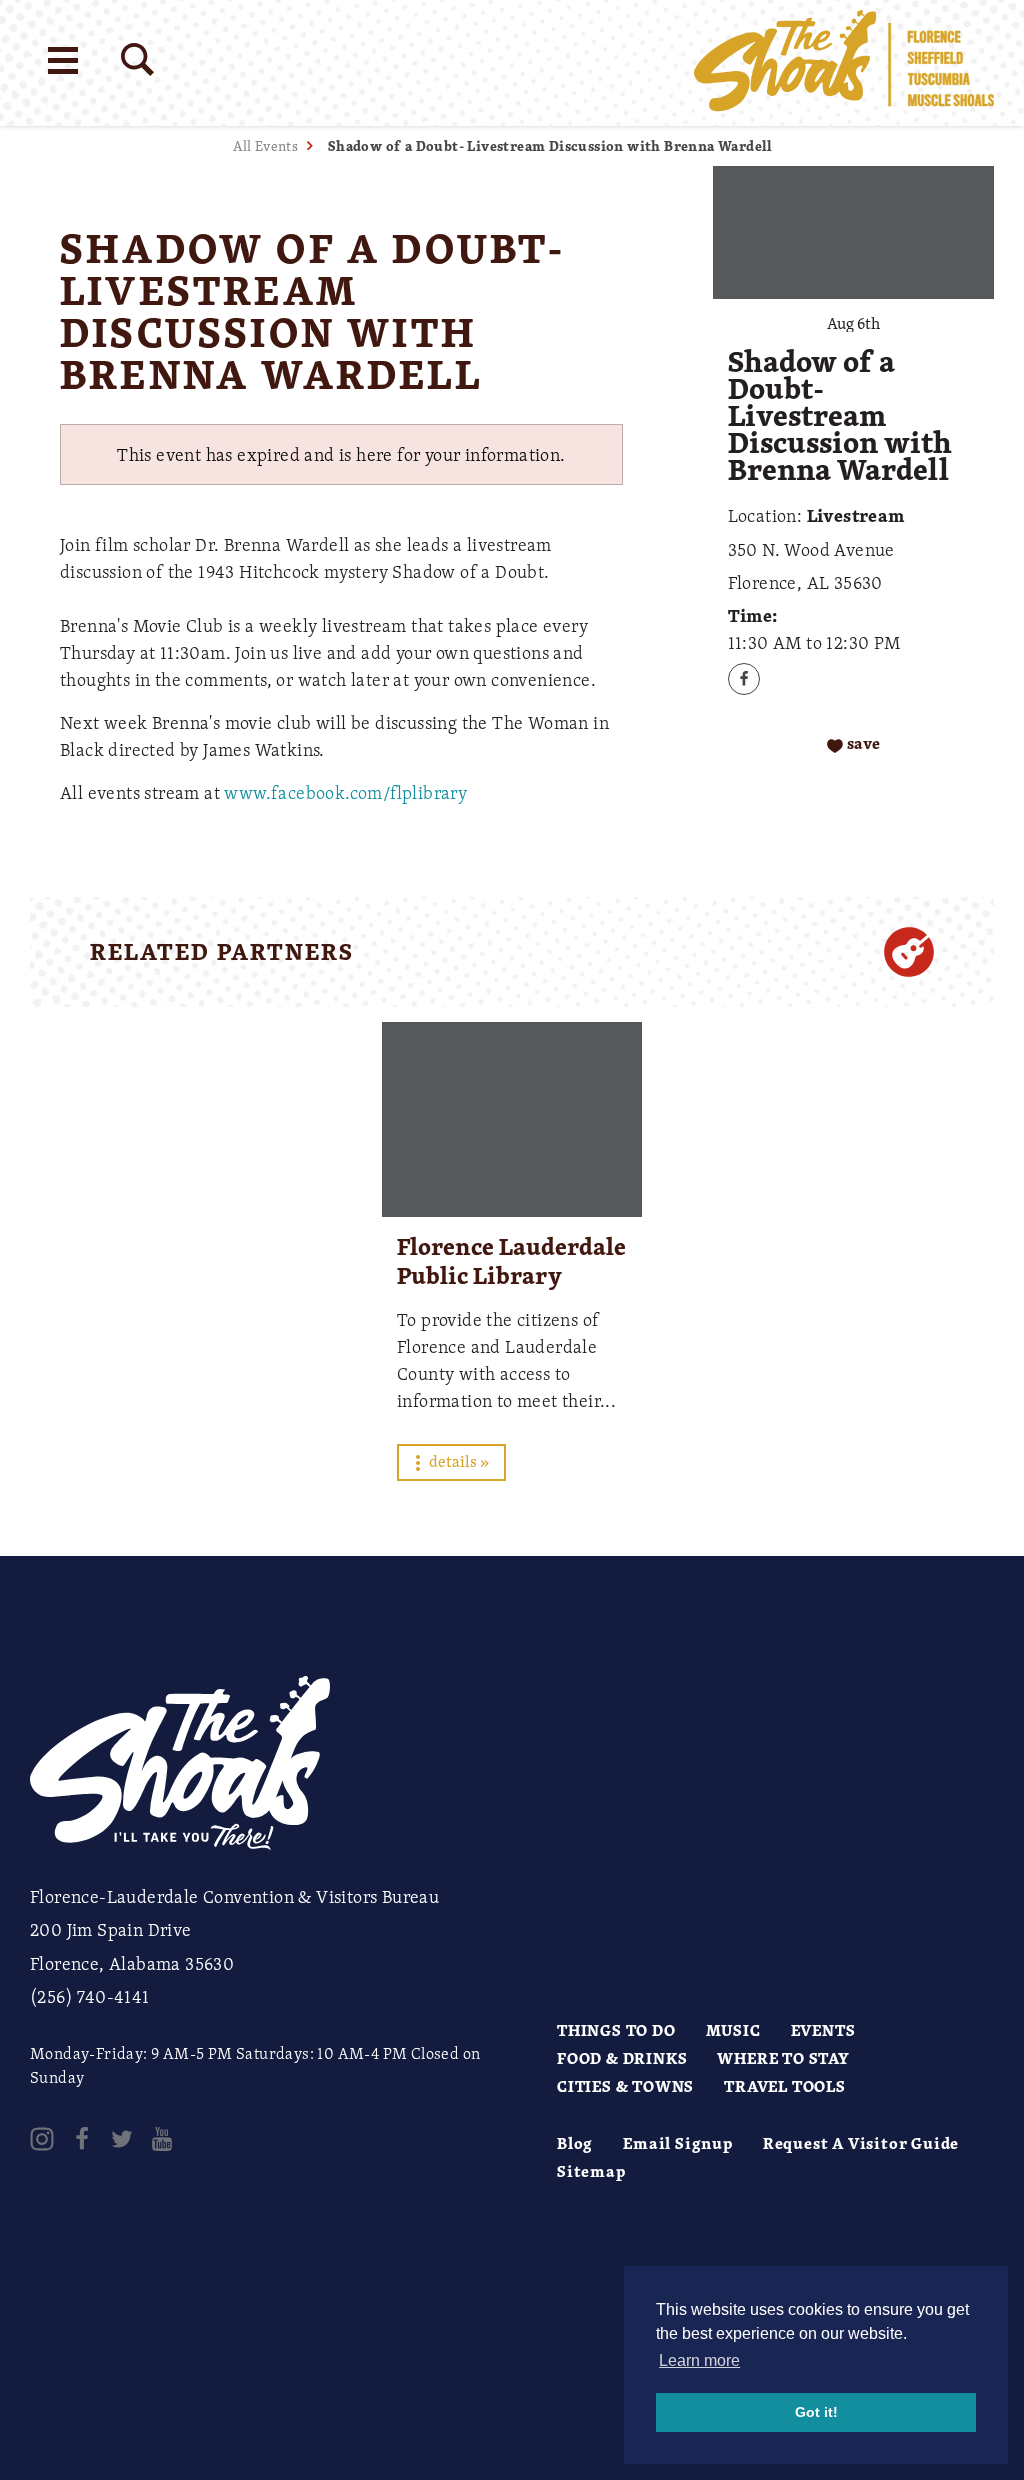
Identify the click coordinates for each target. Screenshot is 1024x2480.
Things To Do (616, 2030)
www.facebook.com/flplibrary (345, 792)
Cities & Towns (625, 2086)
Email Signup (678, 2143)
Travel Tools (785, 2086)
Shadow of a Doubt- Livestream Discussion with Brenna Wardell (550, 145)
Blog (575, 2143)
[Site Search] (137, 59)
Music (733, 2030)
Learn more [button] (699, 2360)
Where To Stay (783, 2058)
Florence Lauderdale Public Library (511, 1260)
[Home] (844, 63)
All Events (265, 145)
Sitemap (591, 2171)
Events (823, 2030)
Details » (457, 1461)
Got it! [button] (816, 2412)
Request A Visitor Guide (861, 2143)
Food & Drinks (622, 2058)
